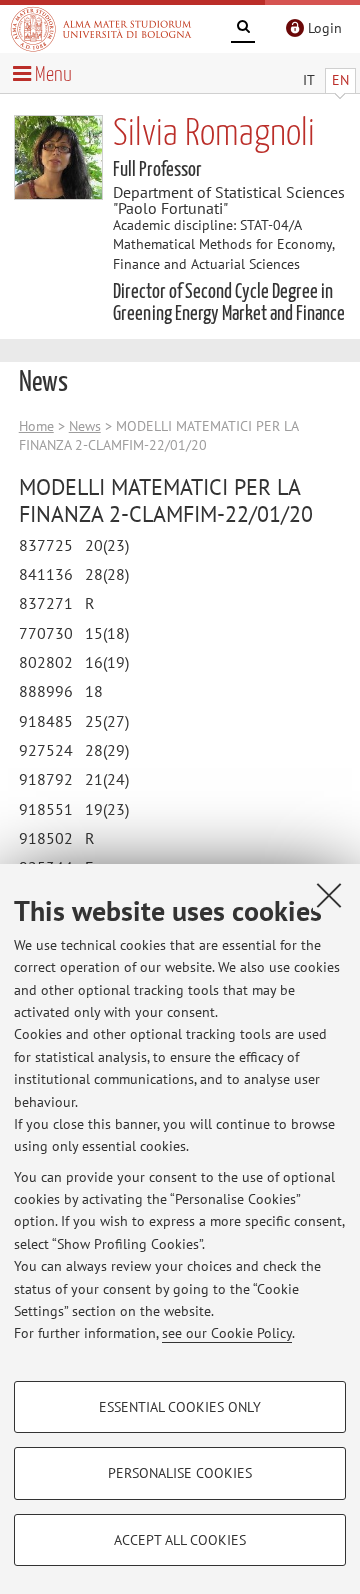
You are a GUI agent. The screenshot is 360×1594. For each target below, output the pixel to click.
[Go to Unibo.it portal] (101, 29)
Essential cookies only (180, 1407)
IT (309, 80)
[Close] (329, 895)
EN (340, 80)
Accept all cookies (180, 1540)
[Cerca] (243, 30)
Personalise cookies (180, 1473)
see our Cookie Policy (227, 1333)
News (85, 426)
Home (36, 426)
